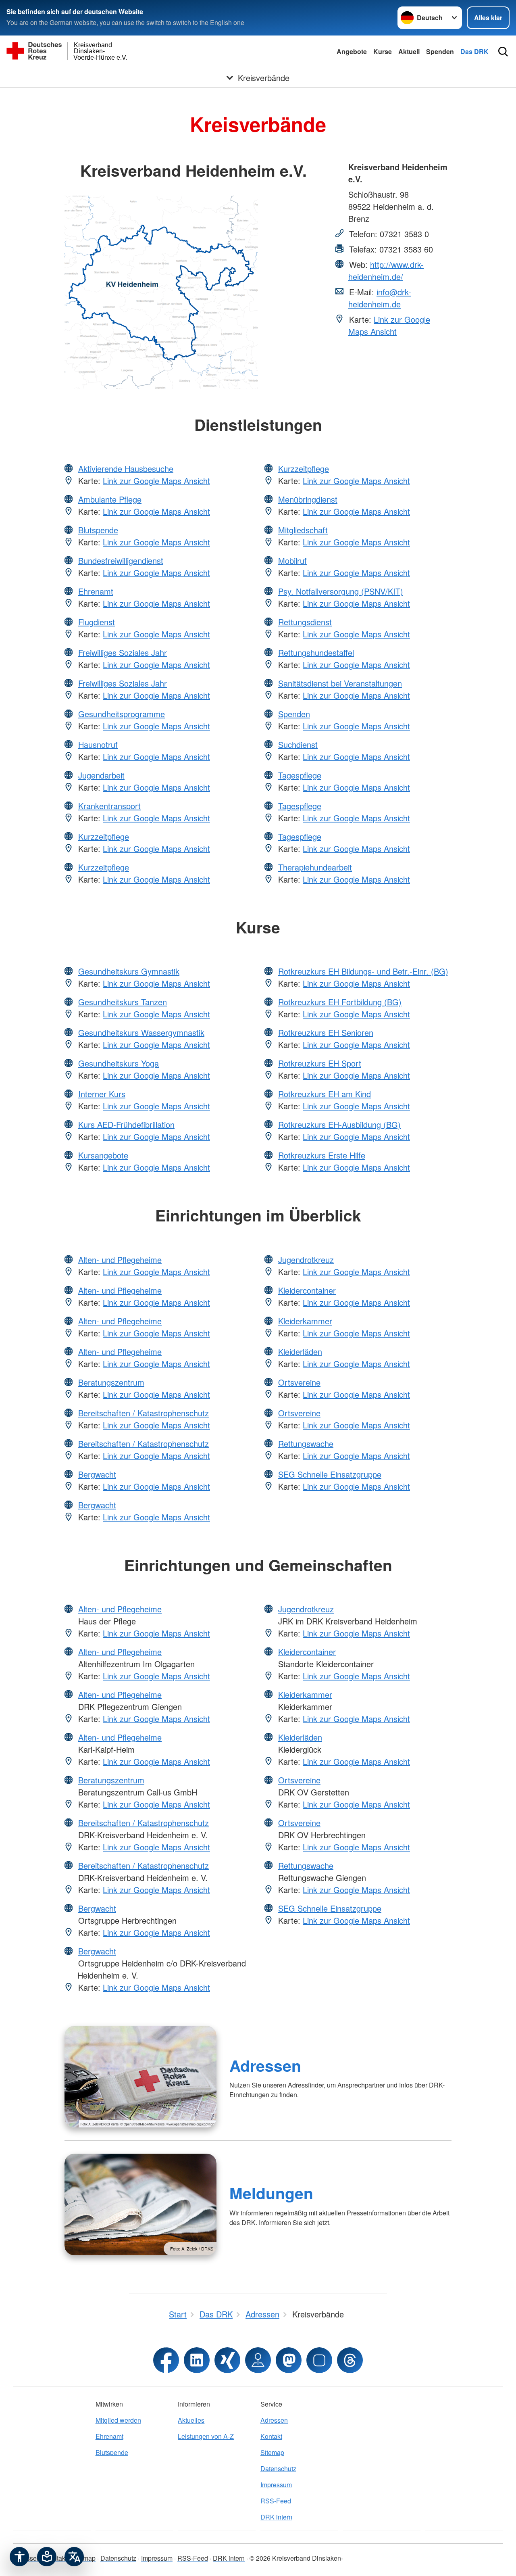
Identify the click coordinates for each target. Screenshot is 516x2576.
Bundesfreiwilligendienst (121, 560)
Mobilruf (292, 560)
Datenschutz (278, 2468)
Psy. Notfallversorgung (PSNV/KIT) (341, 591)
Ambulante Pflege (110, 499)
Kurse (383, 51)
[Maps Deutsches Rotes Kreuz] (258, 2360)
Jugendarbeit (101, 775)
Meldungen (271, 2193)
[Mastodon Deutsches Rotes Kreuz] (289, 2360)
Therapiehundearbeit (315, 867)
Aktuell (409, 51)
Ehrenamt (96, 591)
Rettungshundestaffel (316, 652)
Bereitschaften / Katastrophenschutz (144, 1413)
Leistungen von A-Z (206, 2436)
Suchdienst (298, 744)
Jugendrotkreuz (306, 1260)
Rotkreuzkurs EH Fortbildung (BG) (340, 1002)
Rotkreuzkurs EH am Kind (325, 1094)
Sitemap (272, 2452)
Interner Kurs (102, 1094)
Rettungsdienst (305, 622)
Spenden (440, 51)
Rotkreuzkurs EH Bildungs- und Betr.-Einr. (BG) (363, 971)
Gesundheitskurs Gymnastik (129, 971)
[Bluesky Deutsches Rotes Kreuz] (319, 2360)
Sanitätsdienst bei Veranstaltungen (340, 683)
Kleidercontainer (307, 1290)
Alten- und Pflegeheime (120, 1260)
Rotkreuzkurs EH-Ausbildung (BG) (339, 1124)
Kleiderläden (300, 1352)
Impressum (276, 2485)
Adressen (265, 2065)
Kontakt (271, 2436)
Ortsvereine (299, 1382)
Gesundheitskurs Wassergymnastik (141, 1032)
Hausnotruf (98, 744)
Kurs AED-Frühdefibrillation (126, 1124)
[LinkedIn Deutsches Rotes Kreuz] (197, 2360)
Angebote (352, 51)
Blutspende (98, 530)
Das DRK (474, 51)
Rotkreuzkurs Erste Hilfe (322, 1155)
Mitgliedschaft (303, 530)
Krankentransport (109, 806)
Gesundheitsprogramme (122, 714)
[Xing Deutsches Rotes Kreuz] (227, 2360)
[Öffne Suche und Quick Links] (503, 52)
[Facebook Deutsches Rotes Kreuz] (166, 2360)
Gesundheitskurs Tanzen (123, 1002)
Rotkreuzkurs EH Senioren (326, 1032)
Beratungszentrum (111, 1382)
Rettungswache (306, 1444)
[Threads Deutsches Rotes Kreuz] (350, 2360)
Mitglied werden (118, 2420)
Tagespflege (300, 775)
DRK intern (276, 2517)
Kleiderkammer (305, 1321)
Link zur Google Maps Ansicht (389, 325)
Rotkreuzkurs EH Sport (320, 1063)
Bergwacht (97, 1474)
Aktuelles (191, 2420)
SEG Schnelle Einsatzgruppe (330, 1474)
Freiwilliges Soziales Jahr (123, 652)
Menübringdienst (308, 499)
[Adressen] (140, 2077)
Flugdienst (97, 622)
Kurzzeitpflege (104, 836)
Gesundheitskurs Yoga (119, 1063)
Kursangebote (103, 1155)
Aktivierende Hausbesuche (126, 469)
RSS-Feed (276, 2501)
